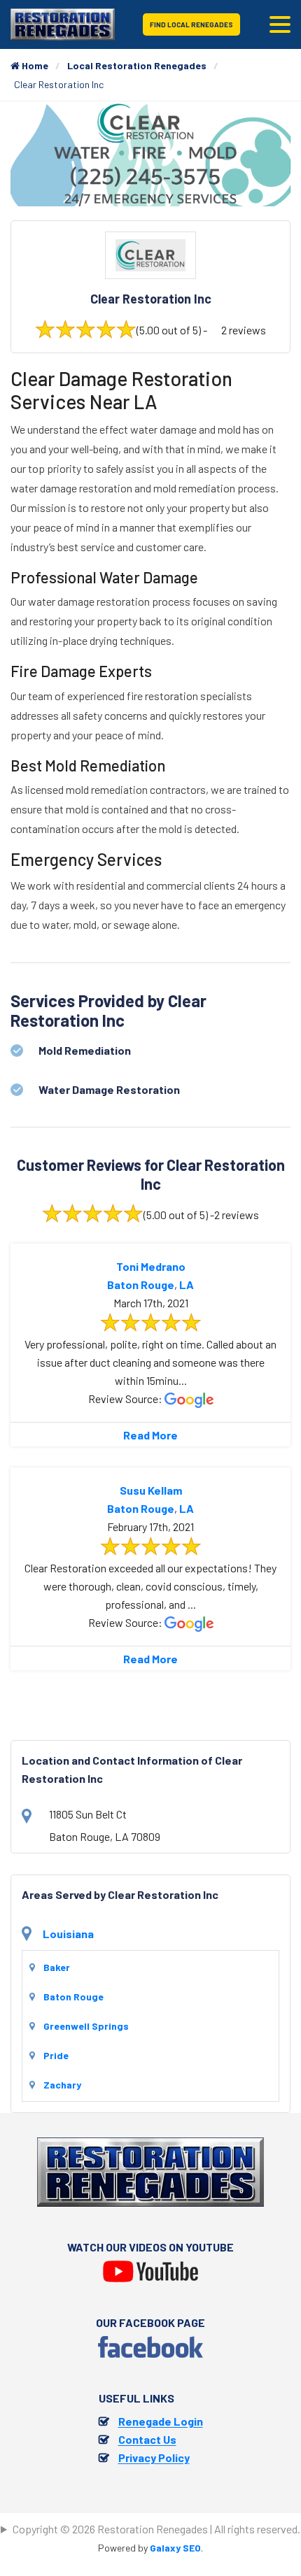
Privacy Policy (154, 2457)
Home (34, 65)
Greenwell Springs (86, 2026)
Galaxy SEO (175, 2548)
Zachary (62, 2085)
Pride (56, 2055)
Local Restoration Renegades (137, 65)
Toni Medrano (151, 1266)
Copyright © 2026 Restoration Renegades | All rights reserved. (156, 2529)
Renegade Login (161, 2421)
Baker (57, 1967)
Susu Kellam (151, 1490)
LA (187, 1285)
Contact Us (147, 2439)
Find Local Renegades (191, 24)
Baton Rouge (141, 1285)
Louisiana (68, 1934)
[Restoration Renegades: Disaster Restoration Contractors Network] (63, 23)
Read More (150, 1435)
